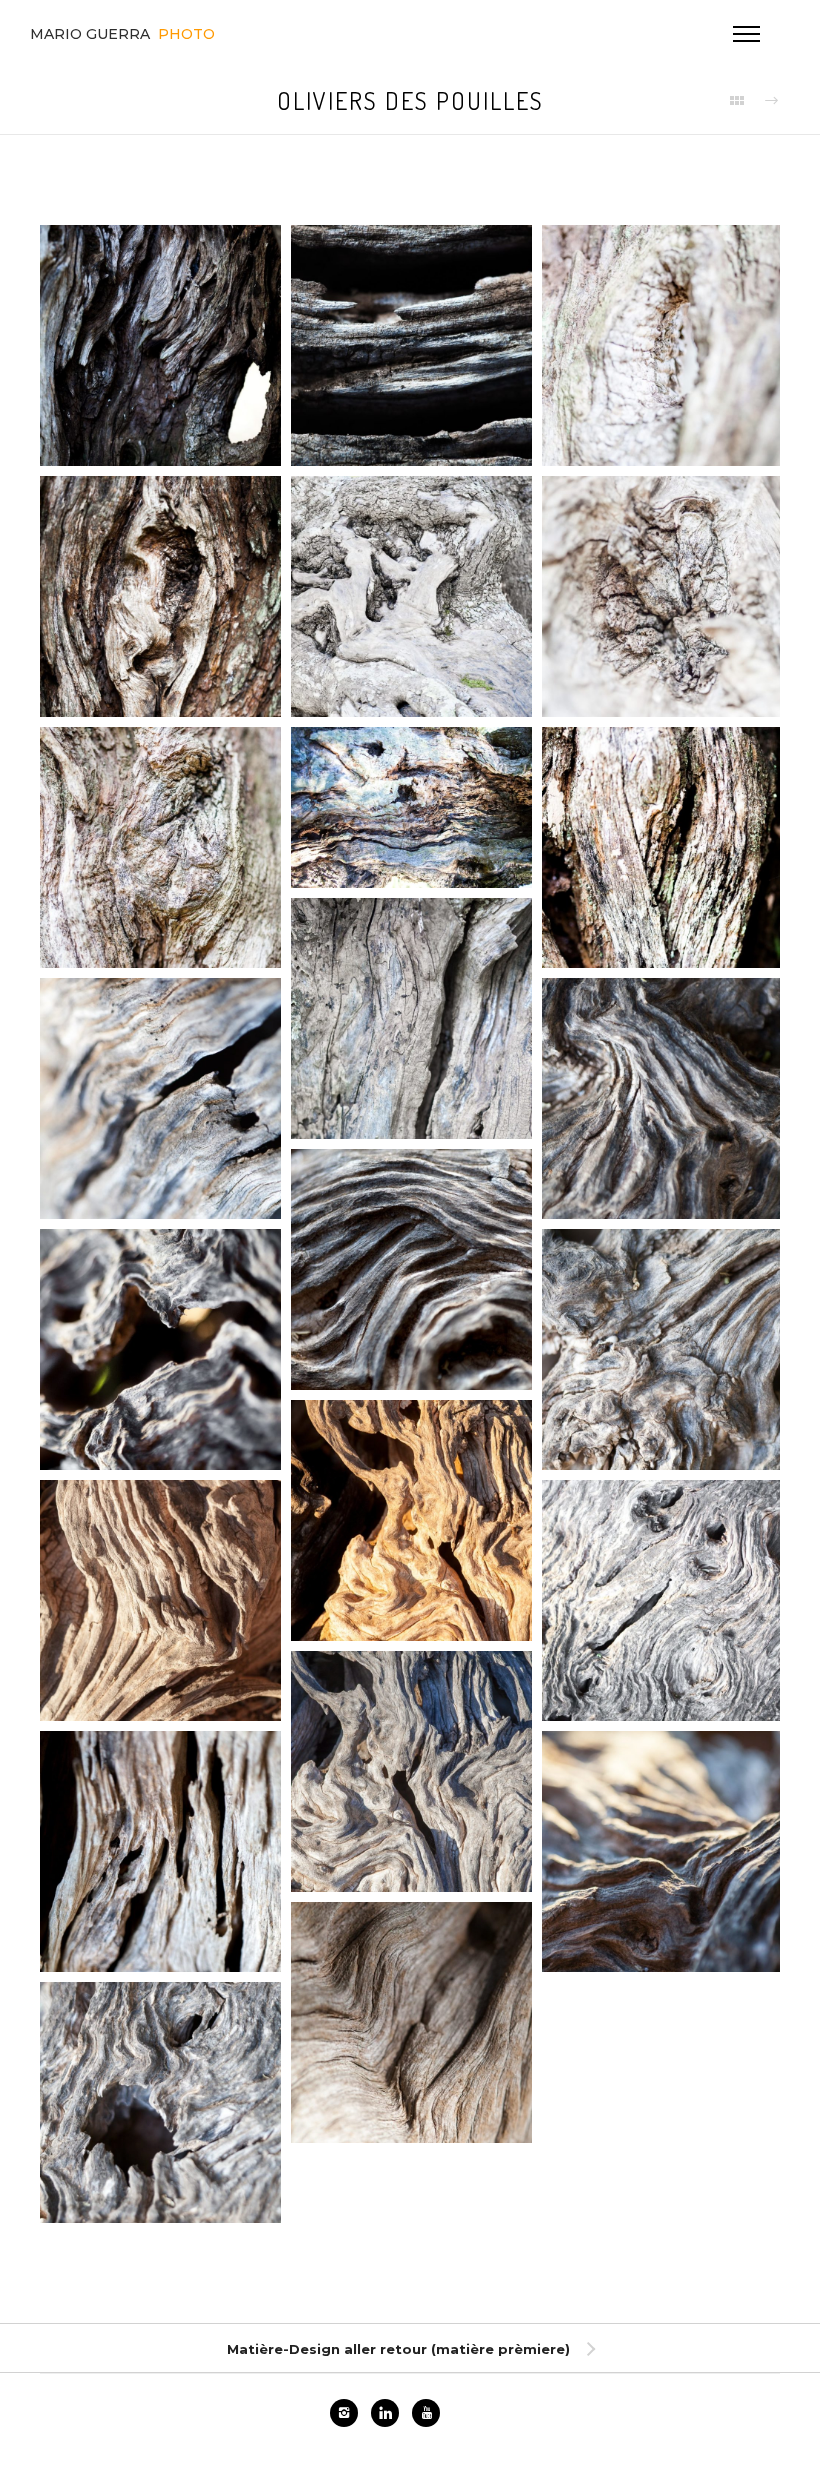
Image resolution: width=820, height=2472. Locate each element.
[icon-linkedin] (390, 2413)
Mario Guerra (122, 34)
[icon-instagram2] (349, 2413)
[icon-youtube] (426, 2413)
